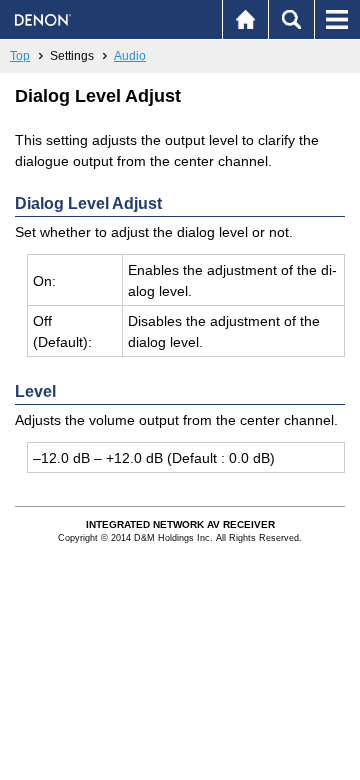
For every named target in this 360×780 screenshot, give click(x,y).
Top (20, 56)
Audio (130, 56)
